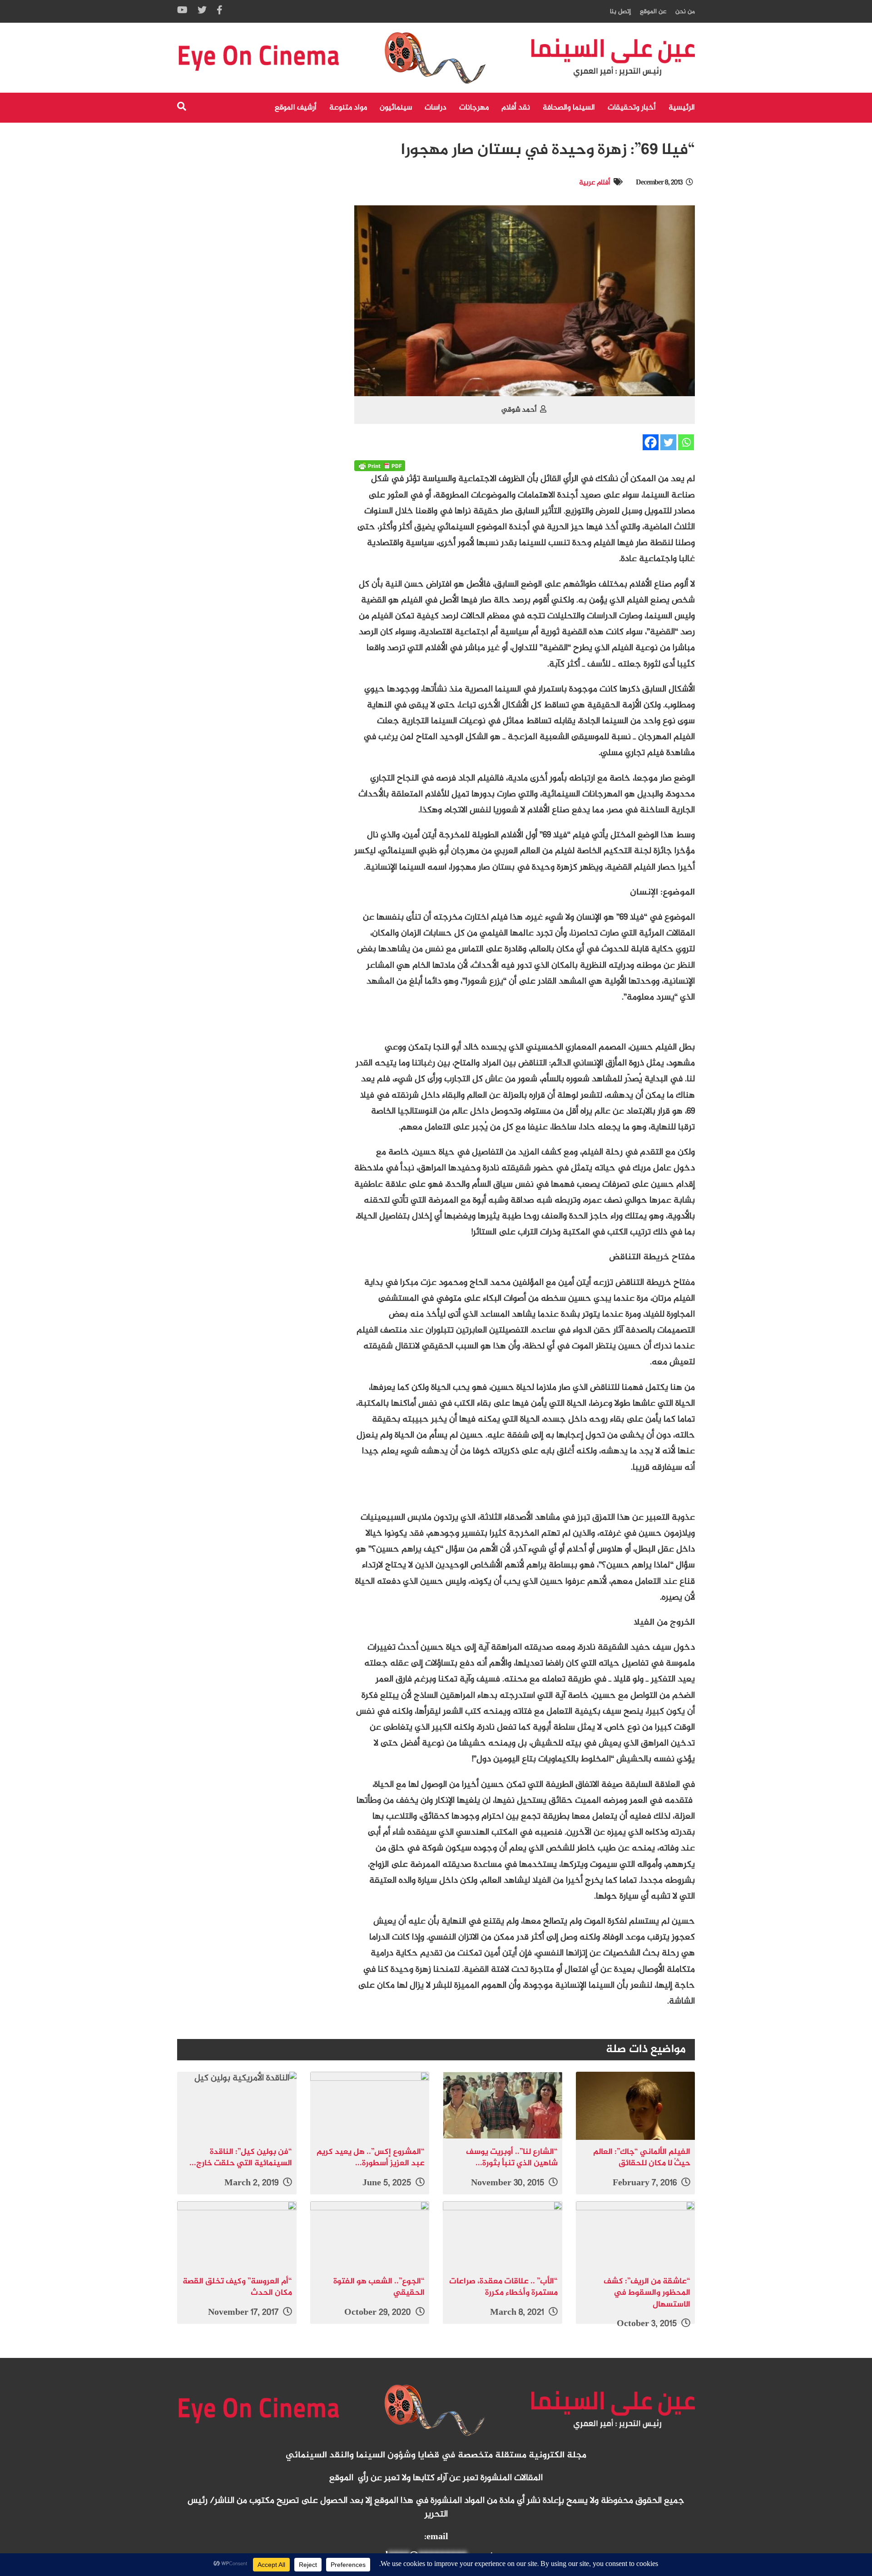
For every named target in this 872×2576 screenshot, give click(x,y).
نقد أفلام (516, 108)
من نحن (685, 12)
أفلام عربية (595, 183)
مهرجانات (474, 108)
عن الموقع (653, 12)
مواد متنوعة (348, 108)
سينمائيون (396, 108)
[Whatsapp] (686, 442)
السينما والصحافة (569, 108)
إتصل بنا (620, 12)
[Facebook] (651, 442)
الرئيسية (682, 108)
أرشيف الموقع (296, 108)
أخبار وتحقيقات (632, 108)
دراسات (436, 108)
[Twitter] (668, 442)
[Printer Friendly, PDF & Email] (380, 466)
